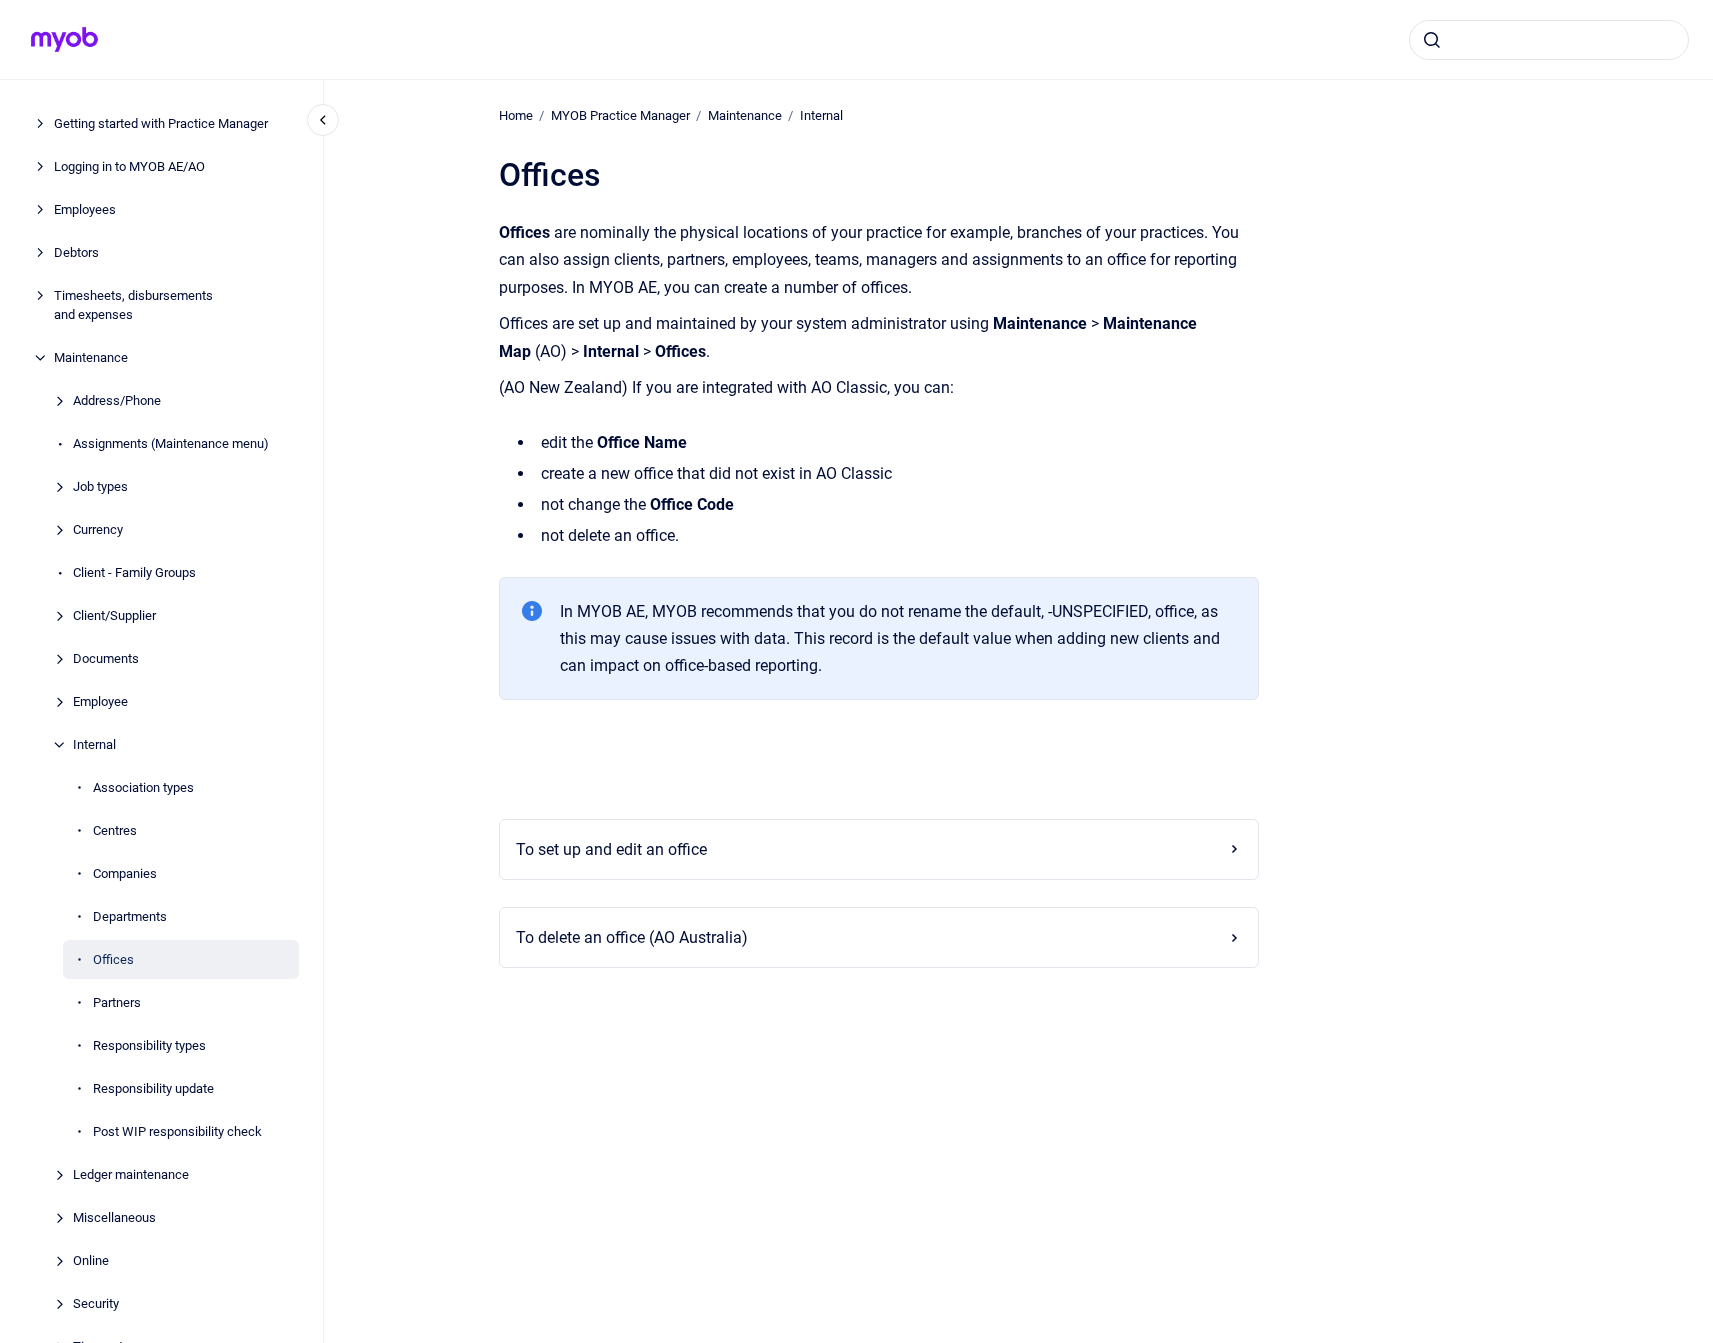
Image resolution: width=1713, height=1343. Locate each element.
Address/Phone (117, 400)
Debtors (76, 252)
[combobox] (1549, 40)
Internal (94, 744)
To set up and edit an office (611, 849)
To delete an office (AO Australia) (632, 937)
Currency (98, 529)
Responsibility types (149, 1045)
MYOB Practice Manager (620, 115)
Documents (106, 658)
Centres (115, 830)
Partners (117, 1002)
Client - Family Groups (134, 572)
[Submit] (1432, 40)
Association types (143, 787)
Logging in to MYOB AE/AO (129, 166)
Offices (113, 959)
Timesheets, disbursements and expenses (133, 305)
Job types (100, 486)
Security (96, 1303)
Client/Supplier (114, 615)
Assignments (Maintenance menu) (171, 443)
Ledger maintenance (131, 1174)
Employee (100, 701)
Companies (125, 873)
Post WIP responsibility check (177, 1131)
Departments (130, 916)
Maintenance (91, 357)
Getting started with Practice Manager (161, 123)
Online (91, 1260)
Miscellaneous (114, 1217)
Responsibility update (153, 1088)
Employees (85, 209)
